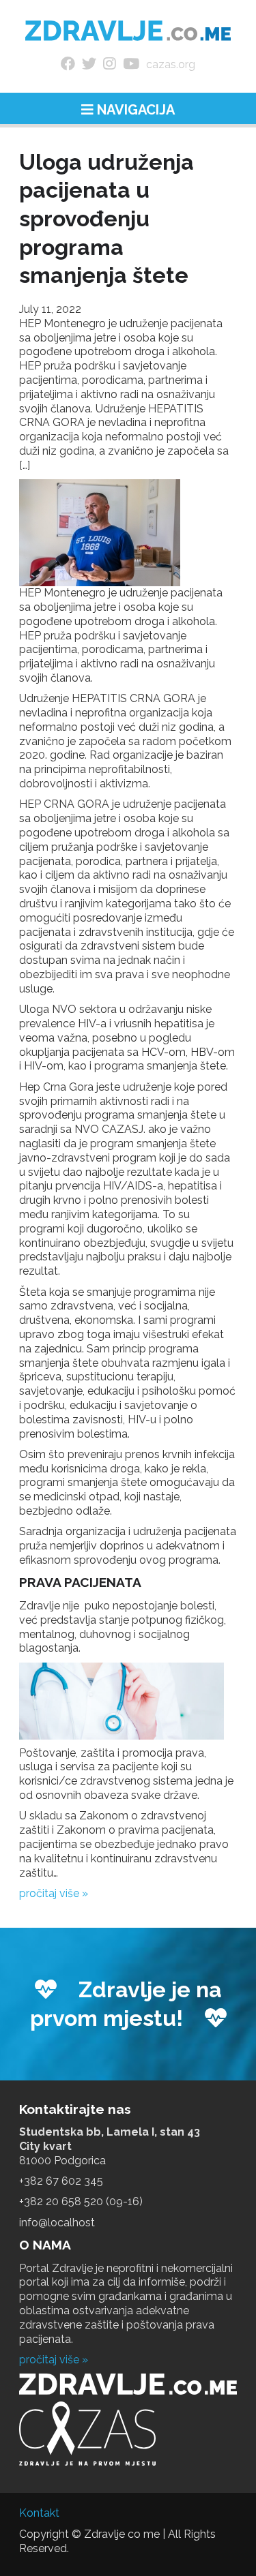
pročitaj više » (54, 1893)
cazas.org (171, 64)
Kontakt (39, 2513)
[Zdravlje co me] (128, 31)
